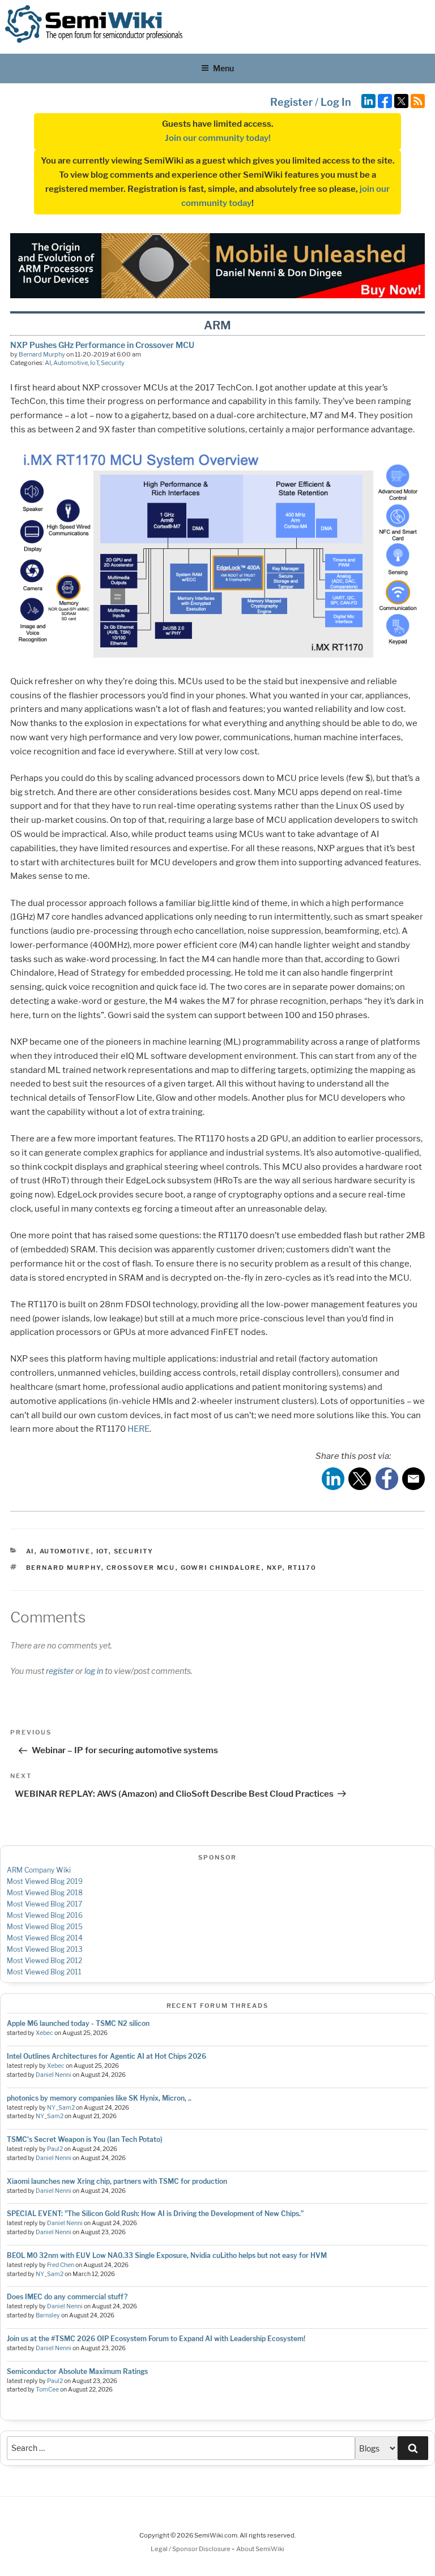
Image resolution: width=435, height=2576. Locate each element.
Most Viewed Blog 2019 (45, 1881)
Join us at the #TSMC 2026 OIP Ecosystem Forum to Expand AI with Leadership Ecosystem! (156, 2339)
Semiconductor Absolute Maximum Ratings (77, 2371)
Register (291, 102)
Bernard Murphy (42, 354)
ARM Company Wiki (39, 1870)
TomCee (47, 2390)
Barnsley (48, 2315)
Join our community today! (218, 138)
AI (48, 363)
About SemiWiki (260, 2549)
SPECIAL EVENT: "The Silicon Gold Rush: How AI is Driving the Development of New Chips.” (155, 2214)
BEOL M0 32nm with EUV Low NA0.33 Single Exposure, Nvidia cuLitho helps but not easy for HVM (167, 2255)
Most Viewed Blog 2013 (45, 1949)
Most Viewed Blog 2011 (44, 1972)
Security (113, 363)
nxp (275, 1568)
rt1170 (302, 1568)
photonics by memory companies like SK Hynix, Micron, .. (99, 2098)
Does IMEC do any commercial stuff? (67, 2297)
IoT (94, 363)
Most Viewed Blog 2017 (44, 1904)
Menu (223, 68)
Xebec (44, 2033)
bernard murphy (64, 1568)
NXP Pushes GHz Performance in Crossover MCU (102, 345)
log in (94, 1671)
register (60, 1671)
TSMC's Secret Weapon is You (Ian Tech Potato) (85, 2139)
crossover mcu (141, 1568)
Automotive (71, 363)
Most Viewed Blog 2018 (45, 1893)
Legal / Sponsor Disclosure (191, 2549)
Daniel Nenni (54, 2075)
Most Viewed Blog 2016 (45, 1915)
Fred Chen (61, 2265)
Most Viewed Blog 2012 (44, 1961)
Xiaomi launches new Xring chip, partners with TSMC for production (117, 2181)
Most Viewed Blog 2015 (45, 1927)
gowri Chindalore (221, 1568)
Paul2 (55, 2149)
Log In (336, 102)
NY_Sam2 (61, 2108)
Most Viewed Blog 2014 (45, 1938)
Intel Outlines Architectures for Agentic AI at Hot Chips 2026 (106, 2056)
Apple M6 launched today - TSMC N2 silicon (78, 2023)
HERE (138, 1429)
